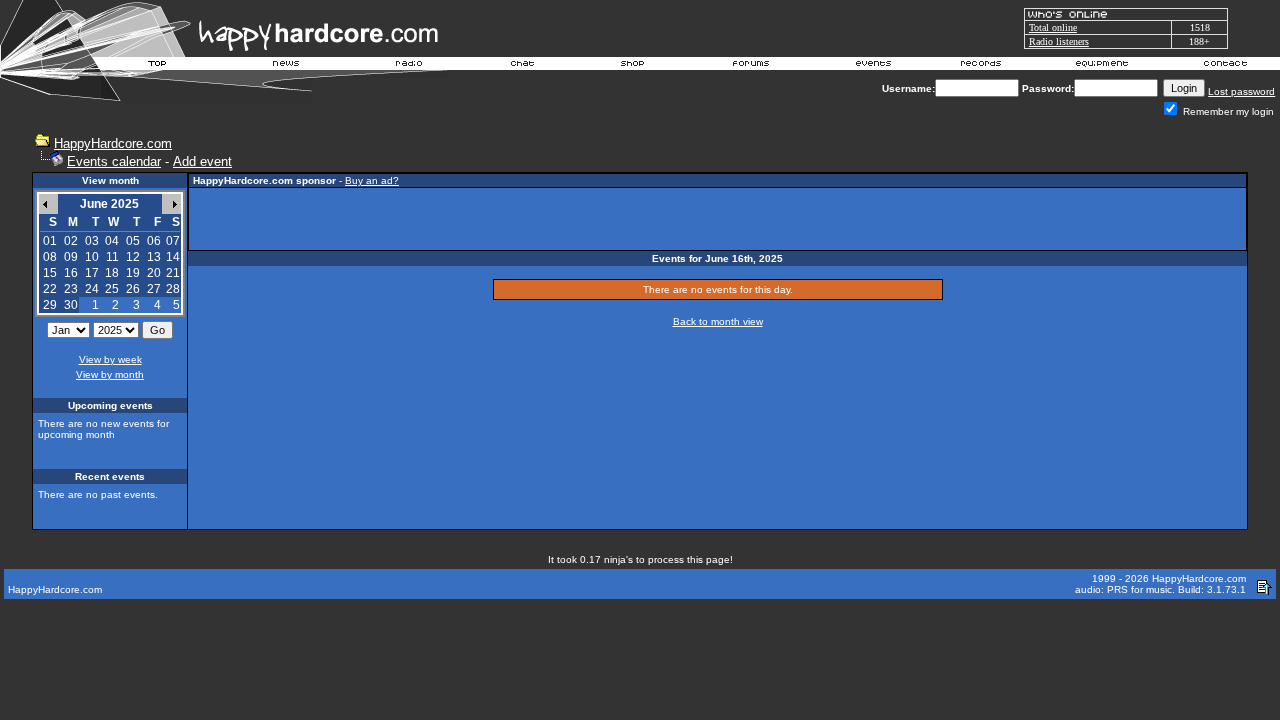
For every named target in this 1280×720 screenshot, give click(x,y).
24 (92, 289)
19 (133, 273)
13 (154, 257)
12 (133, 257)
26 (133, 289)
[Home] (158, 66)
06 (154, 241)
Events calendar (114, 161)
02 (71, 241)
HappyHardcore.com (113, 143)
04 (112, 241)
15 (50, 273)
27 (154, 289)
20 (154, 273)
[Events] (873, 66)
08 (50, 257)
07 (173, 241)
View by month (110, 374)
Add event (202, 161)
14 (173, 257)
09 (71, 257)
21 (173, 273)
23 (71, 289)
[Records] (981, 66)
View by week (110, 359)
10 (92, 257)
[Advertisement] (718, 219)
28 (173, 289)
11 (112, 257)
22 (50, 289)
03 (92, 241)
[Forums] (751, 66)
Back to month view (718, 321)
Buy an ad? (372, 180)
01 (50, 241)
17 (92, 273)
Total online (1053, 27)
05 (133, 241)
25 (112, 289)
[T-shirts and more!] (632, 66)
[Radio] (410, 66)
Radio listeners (1059, 41)
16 (71, 273)
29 (50, 305)
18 (112, 273)
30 (71, 305)
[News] (284, 66)
